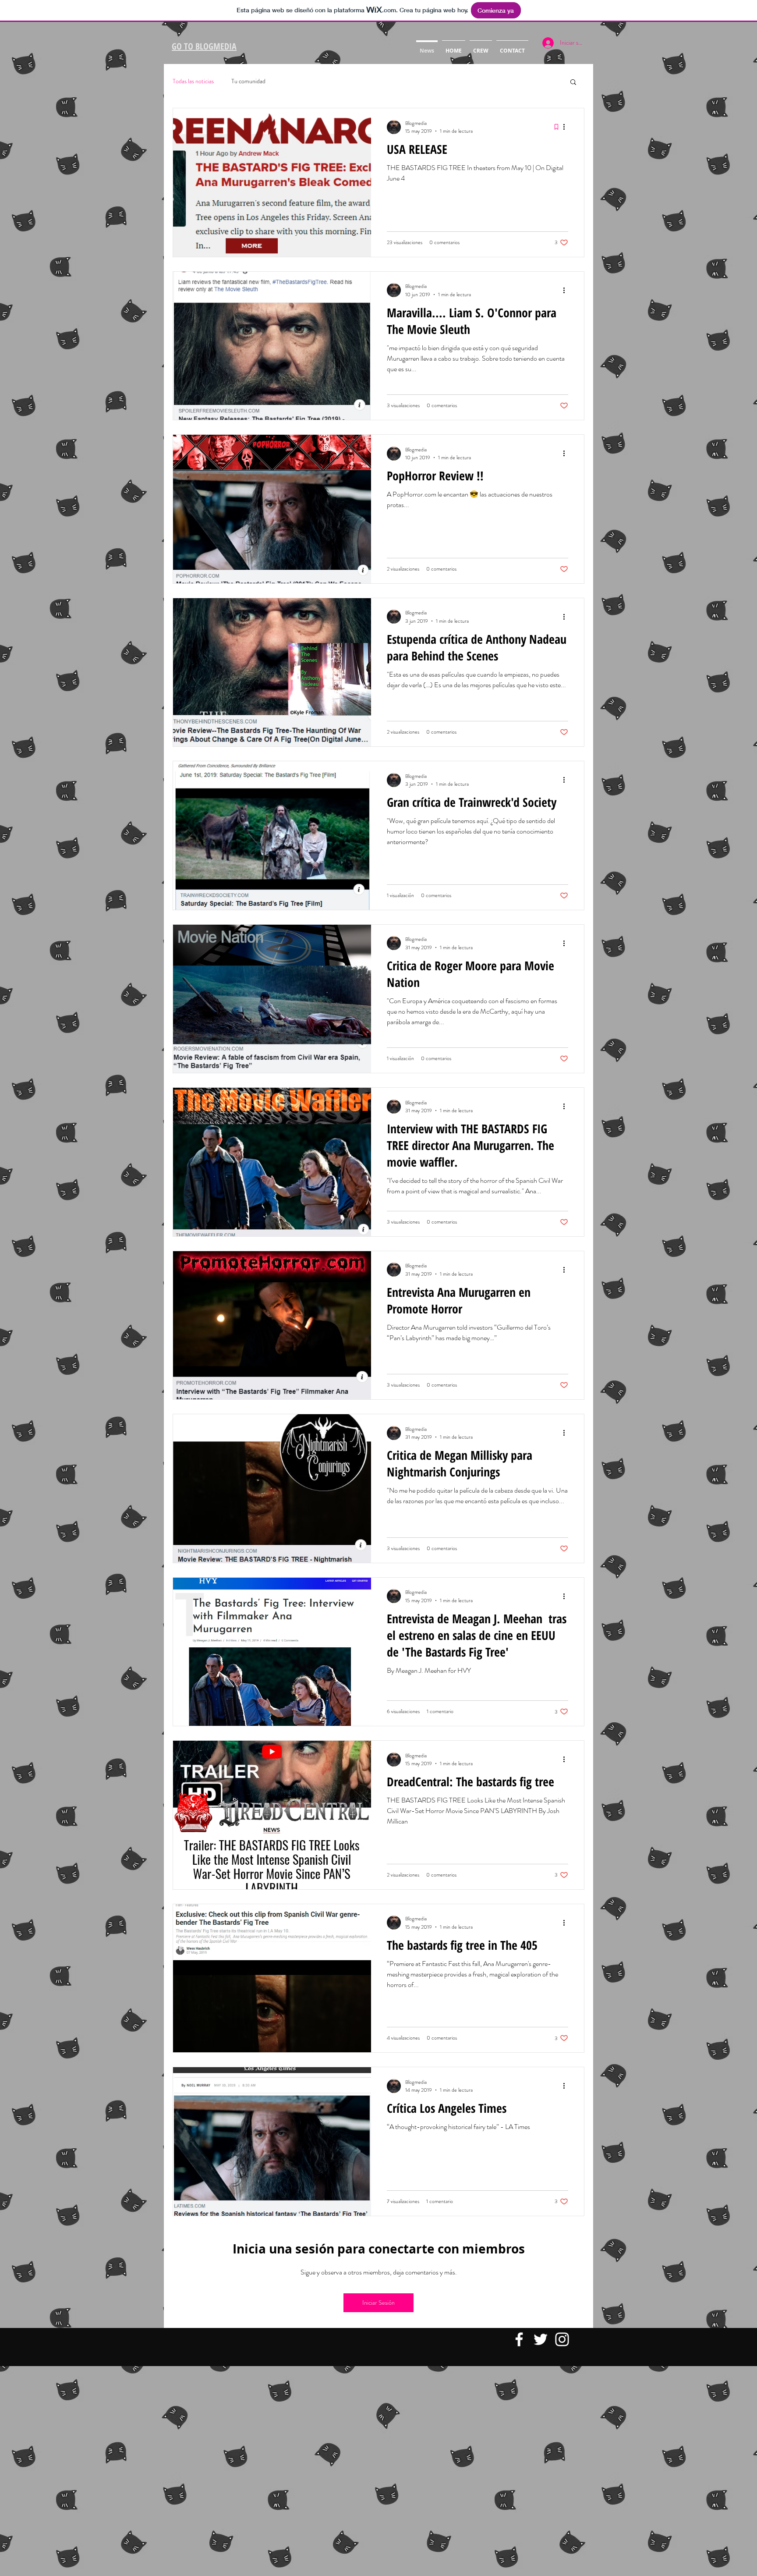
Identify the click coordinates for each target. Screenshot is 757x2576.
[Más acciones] (567, 127)
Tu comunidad (248, 81)
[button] (573, 83)
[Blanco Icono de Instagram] (562, 2339)
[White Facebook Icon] (519, 2339)
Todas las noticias (193, 81)
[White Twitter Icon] (541, 2339)
